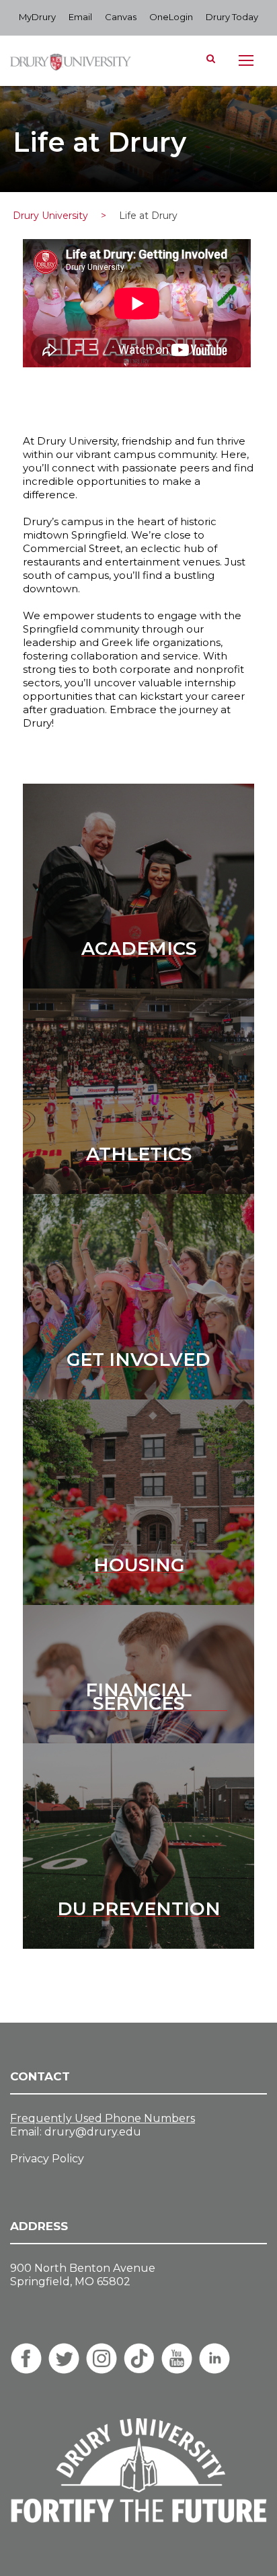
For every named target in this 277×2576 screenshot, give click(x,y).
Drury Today (232, 17)
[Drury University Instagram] (102, 2358)
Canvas (121, 17)
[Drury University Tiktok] (139, 2358)
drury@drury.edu (93, 2132)
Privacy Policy (47, 2159)
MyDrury (37, 17)
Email (80, 17)
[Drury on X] (64, 2358)
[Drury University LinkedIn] (214, 2358)
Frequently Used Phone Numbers (103, 2118)
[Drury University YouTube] (177, 2358)
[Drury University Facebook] (26, 2358)
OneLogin (171, 17)
